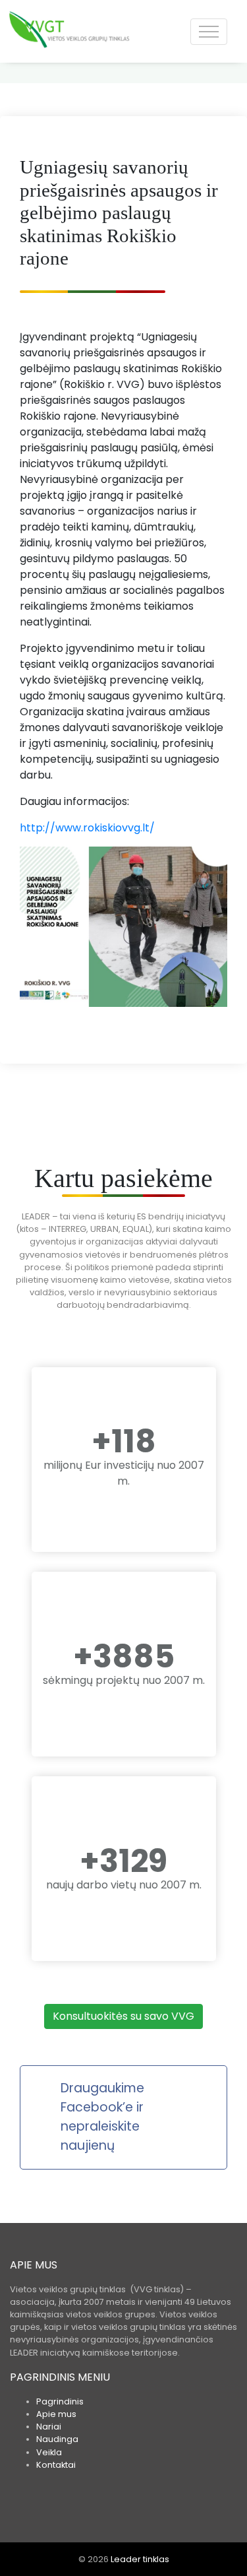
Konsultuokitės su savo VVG (123, 2016)
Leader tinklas (140, 2559)
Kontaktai (56, 2465)
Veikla (49, 2452)
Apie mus (56, 2414)
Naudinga (57, 2439)
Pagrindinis (60, 2401)
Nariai (49, 2427)
